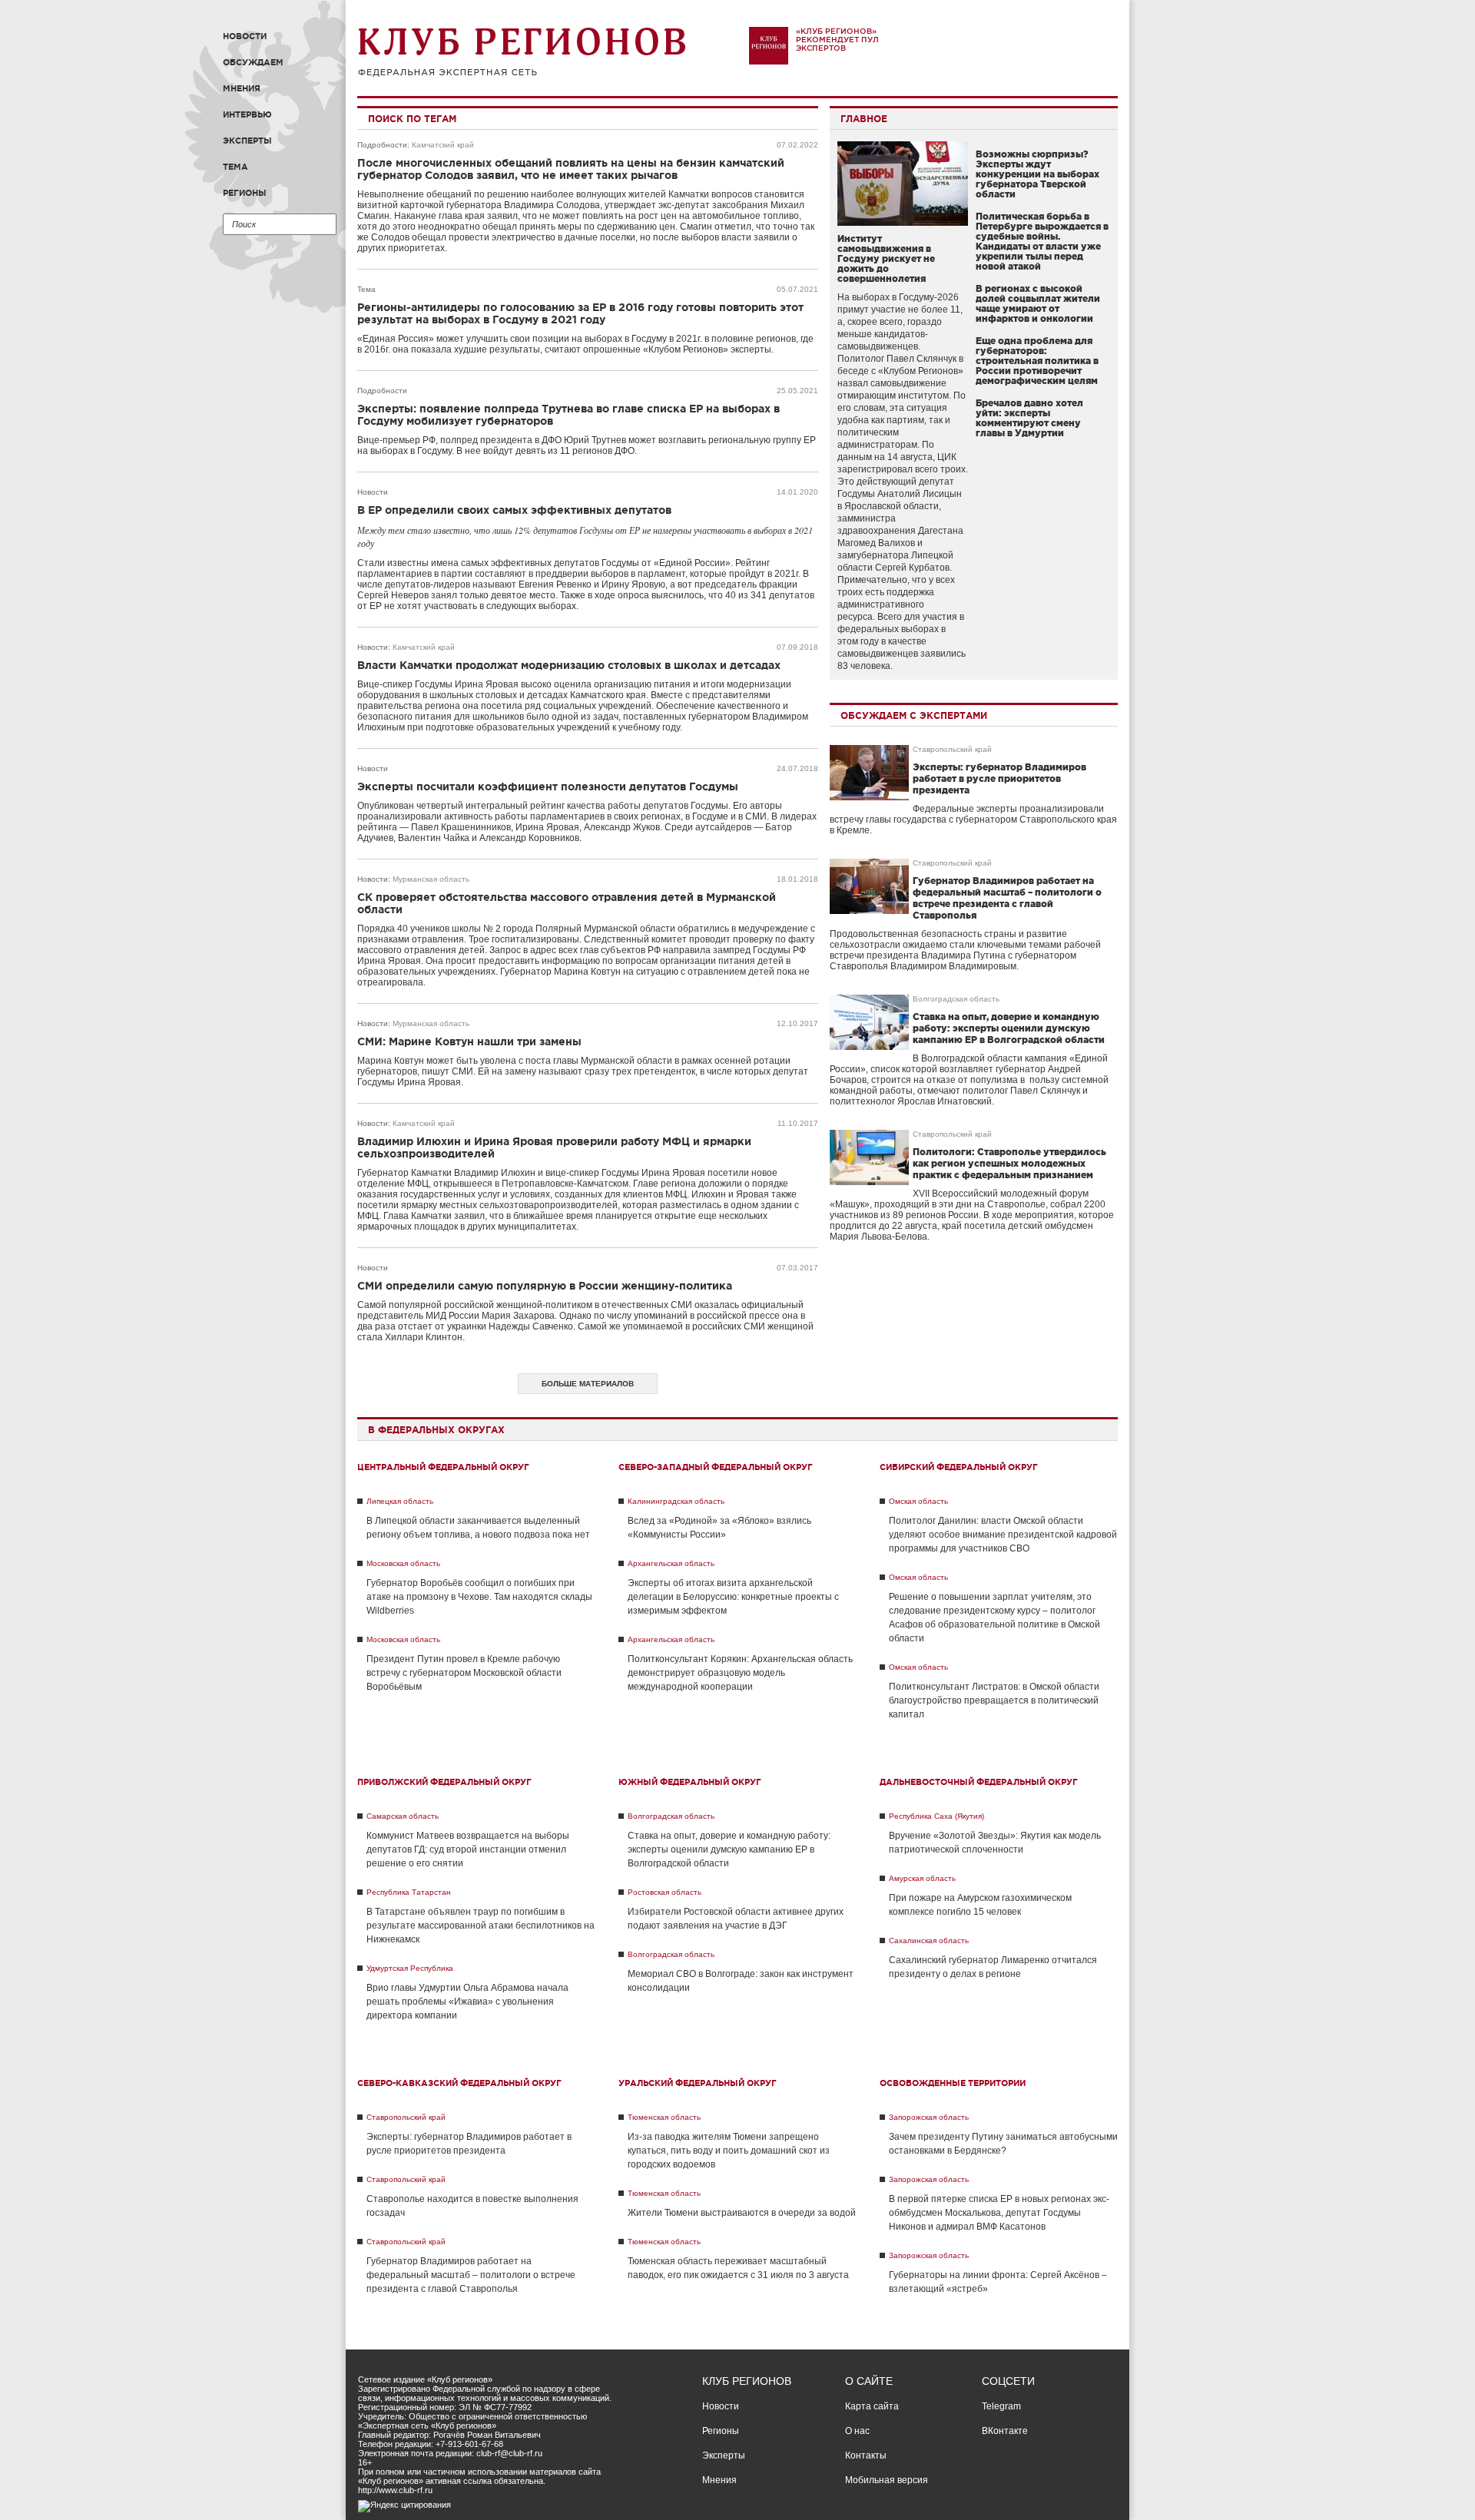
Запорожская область (929, 2117)
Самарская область (403, 1816)
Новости (245, 36)
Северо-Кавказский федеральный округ (459, 2083)
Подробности (382, 145)
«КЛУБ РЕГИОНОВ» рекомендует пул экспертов (837, 40)
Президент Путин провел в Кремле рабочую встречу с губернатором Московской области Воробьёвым (464, 1673)
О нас (857, 2431)
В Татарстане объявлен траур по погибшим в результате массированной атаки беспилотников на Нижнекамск (481, 1926)
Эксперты (247, 141)
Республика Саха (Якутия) (936, 1816)
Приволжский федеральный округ (444, 1782)
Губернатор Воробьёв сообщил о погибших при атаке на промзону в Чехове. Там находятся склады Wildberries (479, 1597)
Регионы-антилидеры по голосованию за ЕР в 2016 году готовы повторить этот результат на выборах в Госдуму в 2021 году (580, 313)
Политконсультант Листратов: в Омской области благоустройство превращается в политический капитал (994, 1700)
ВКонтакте (1005, 2431)
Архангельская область (671, 1563)
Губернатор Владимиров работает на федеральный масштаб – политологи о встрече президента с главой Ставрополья (471, 2275)
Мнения (242, 88)
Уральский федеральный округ (698, 2083)
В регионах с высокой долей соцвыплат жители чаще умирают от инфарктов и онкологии (1038, 303)
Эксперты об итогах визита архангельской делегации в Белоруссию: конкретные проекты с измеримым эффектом (733, 1597)
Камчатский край (443, 145)
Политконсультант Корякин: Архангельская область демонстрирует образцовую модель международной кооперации (740, 1673)
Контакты (866, 2455)
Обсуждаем (253, 62)
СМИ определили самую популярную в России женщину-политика (545, 1286)
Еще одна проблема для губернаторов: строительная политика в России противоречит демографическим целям (1037, 361)
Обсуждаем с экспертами (914, 715)
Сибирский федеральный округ (959, 1467)
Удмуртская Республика (410, 1968)
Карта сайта (872, 2406)
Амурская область (922, 1878)
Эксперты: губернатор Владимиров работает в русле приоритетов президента (999, 778)
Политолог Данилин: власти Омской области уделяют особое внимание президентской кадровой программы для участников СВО (1003, 1535)
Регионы (245, 193)
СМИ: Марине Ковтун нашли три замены (469, 1041)
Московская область (403, 1563)
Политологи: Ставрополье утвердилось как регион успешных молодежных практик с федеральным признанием (1009, 1163)
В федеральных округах (436, 1430)
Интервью (247, 114)
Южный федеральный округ (690, 1782)
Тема (235, 167)
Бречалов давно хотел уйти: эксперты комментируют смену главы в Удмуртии (1029, 418)
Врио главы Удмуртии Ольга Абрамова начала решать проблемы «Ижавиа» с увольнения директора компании (467, 2002)
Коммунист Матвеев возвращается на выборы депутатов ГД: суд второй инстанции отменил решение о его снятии (468, 1849)
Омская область (918, 1501)
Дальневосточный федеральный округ (979, 1782)
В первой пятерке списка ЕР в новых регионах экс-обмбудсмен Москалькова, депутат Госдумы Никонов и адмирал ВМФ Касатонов (999, 2213)
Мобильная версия (887, 2480)
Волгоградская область (956, 999)
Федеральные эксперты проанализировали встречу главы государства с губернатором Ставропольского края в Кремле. (973, 820)
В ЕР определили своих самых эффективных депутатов (514, 510)
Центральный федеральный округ (443, 1467)
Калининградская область (676, 1501)
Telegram (1001, 2406)
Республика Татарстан (409, 1892)
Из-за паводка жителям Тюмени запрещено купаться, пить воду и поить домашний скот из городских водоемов (729, 2151)
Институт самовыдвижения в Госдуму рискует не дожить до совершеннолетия (886, 258)
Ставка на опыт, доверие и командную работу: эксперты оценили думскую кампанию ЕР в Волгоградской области (1009, 1028)
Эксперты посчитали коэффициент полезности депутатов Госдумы (548, 786)
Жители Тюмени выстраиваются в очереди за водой (742, 2213)
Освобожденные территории (953, 2083)
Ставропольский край (952, 749)
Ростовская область (665, 1892)
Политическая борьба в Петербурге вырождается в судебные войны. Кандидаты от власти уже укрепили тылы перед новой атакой (1042, 241)
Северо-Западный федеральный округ (716, 1467)
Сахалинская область (929, 1940)
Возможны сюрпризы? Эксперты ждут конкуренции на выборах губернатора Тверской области (1037, 174)
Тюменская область (664, 2117)
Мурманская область (431, 879)
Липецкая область (400, 1501)
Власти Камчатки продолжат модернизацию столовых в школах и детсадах (569, 665)
